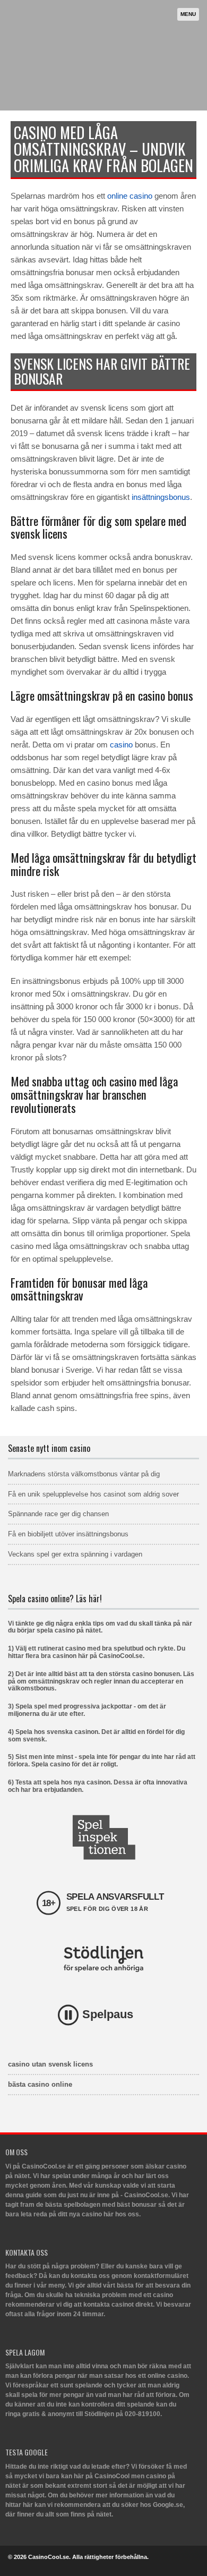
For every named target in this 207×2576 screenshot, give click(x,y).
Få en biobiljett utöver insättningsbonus (68, 1534)
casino (121, 745)
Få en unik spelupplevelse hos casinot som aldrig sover (93, 1494)
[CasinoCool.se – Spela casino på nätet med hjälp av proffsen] (101, 88)
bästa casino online (40, 2084)
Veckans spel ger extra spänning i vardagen (75, 1554)
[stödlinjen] (103, 1959)
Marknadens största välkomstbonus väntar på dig (84, 1474)
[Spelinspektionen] (103, 1837)
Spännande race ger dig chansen (58, 1514)
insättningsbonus (161, 497)
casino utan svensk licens (50, 2064)
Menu (188, 14)
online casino (130, 196)
